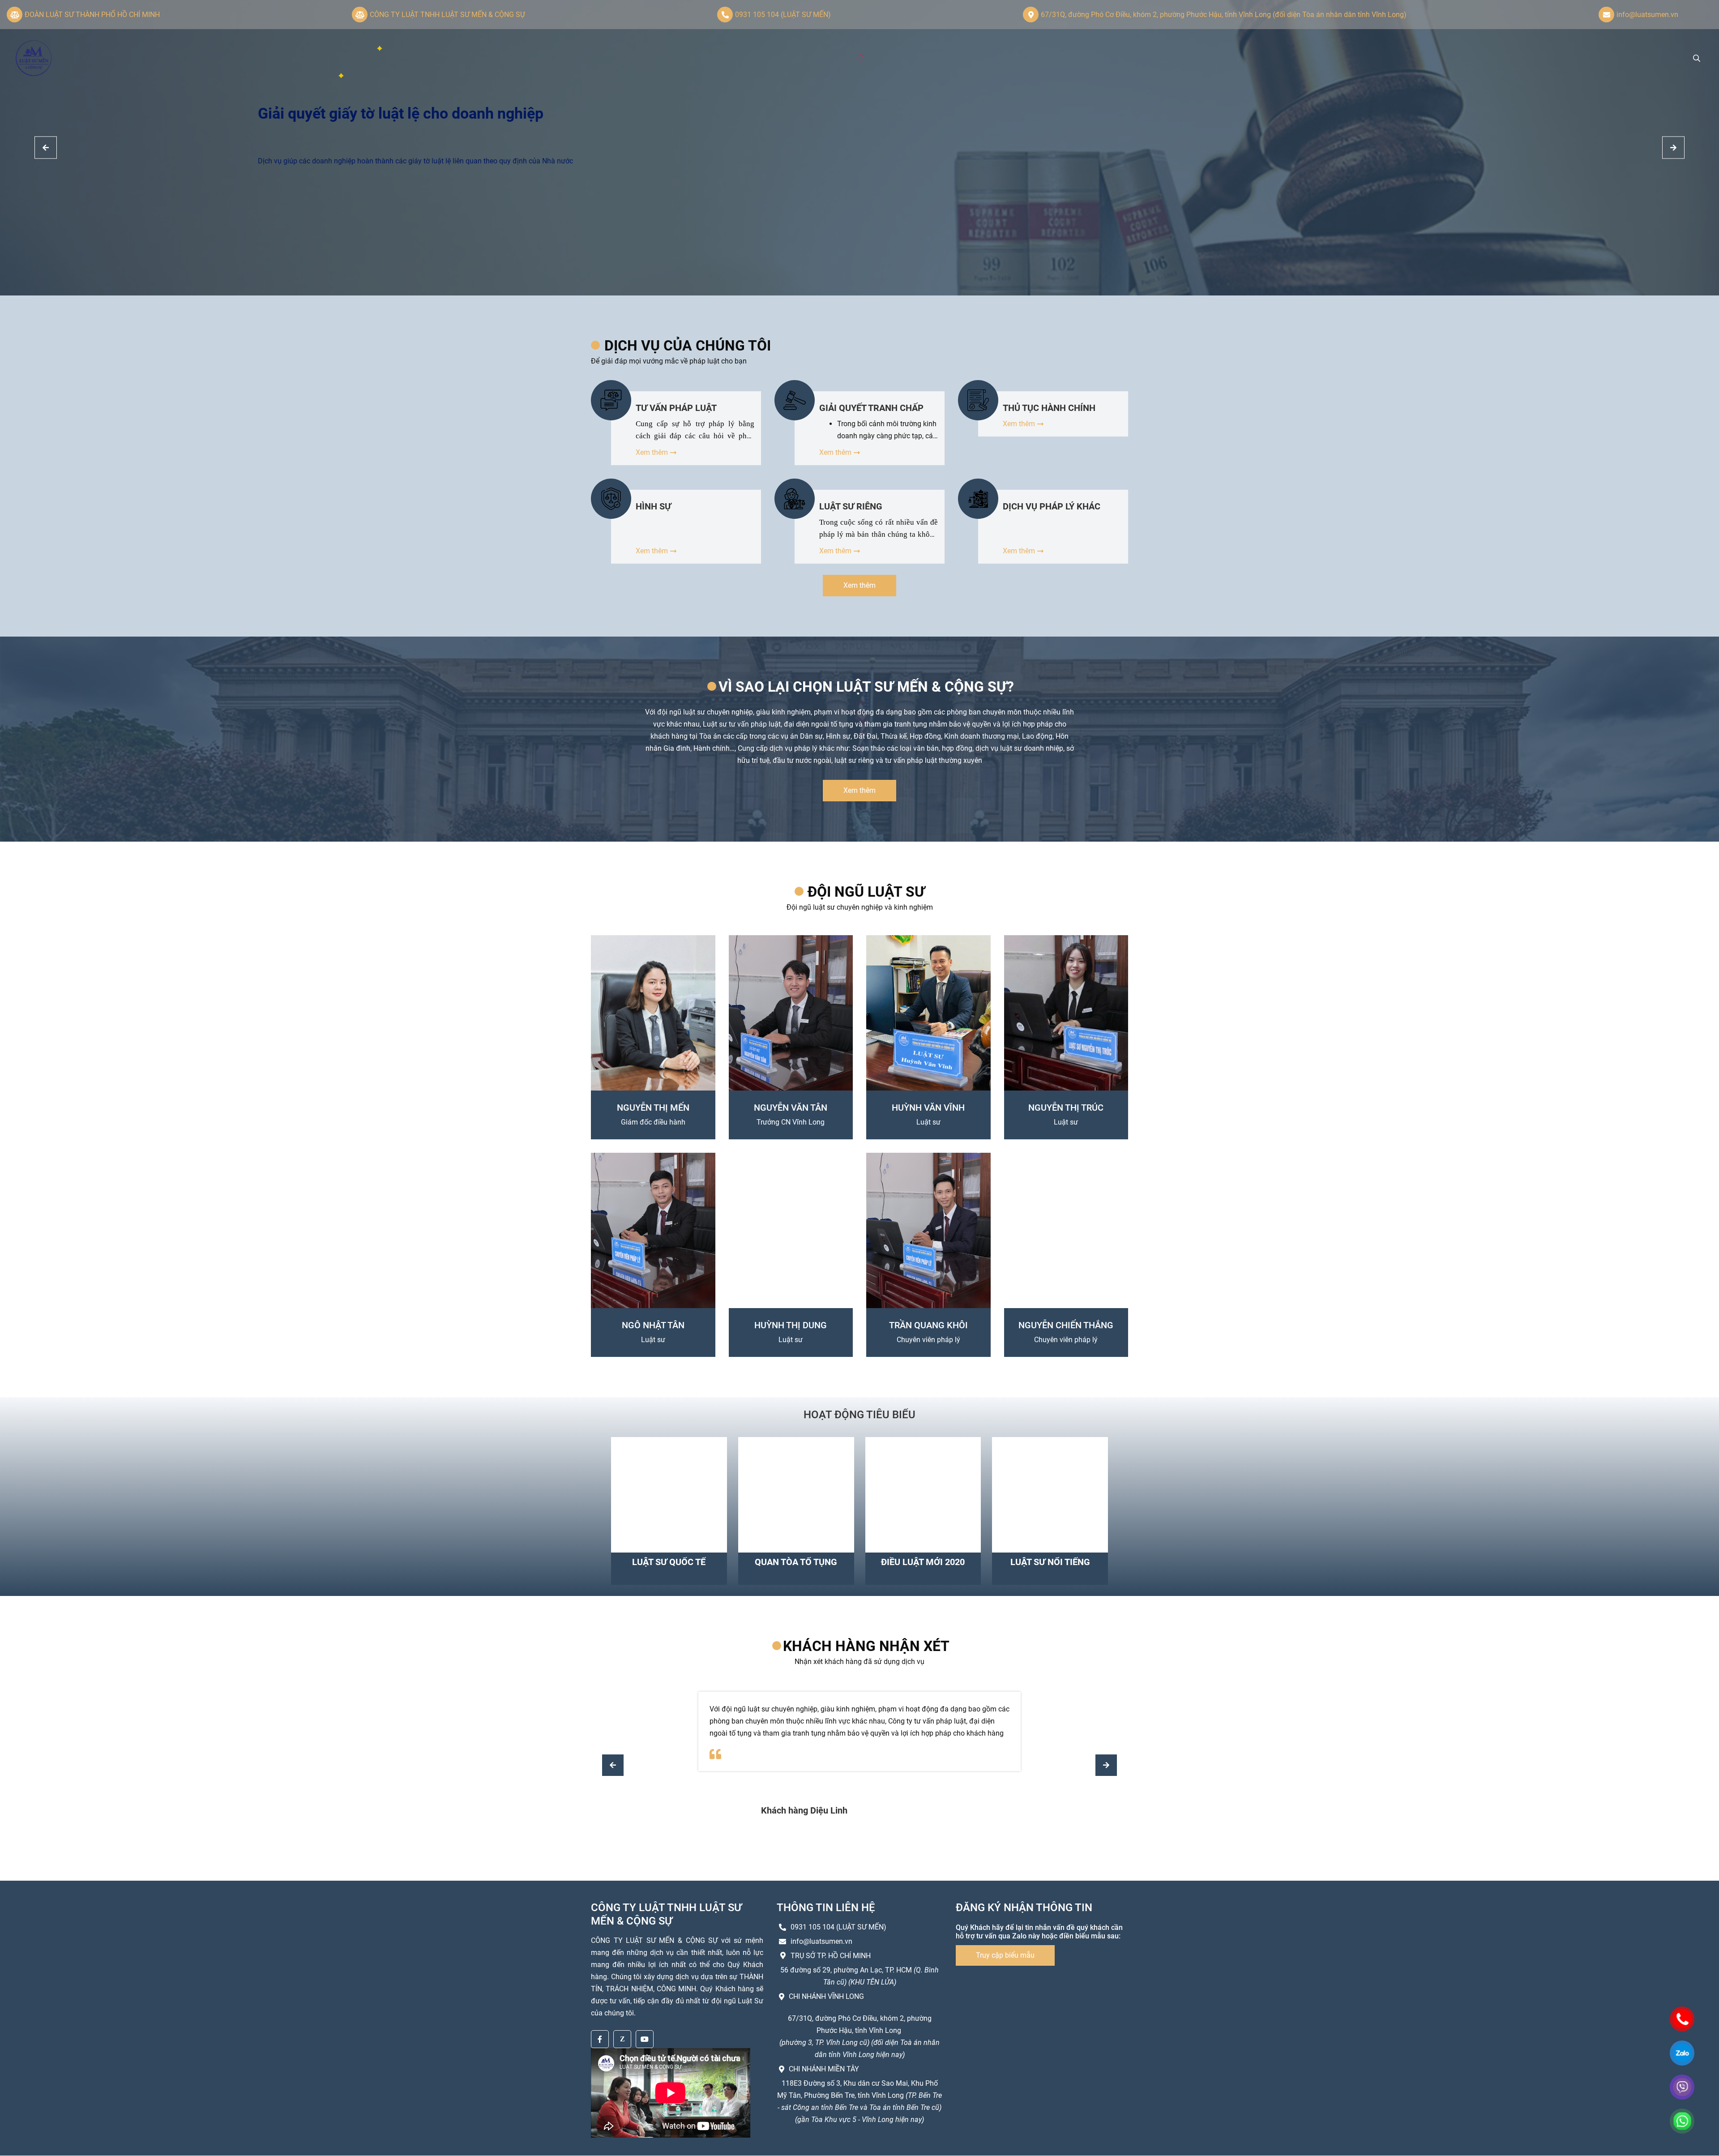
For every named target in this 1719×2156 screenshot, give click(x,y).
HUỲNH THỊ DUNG (791, 1325)
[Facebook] (600, 2039)
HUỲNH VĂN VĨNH (928, 1108)
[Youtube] (645, 2039)
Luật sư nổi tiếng (1050, 1562)
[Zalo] (622, 2039)
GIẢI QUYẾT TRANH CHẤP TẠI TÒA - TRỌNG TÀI (871, 408)
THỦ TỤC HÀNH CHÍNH (1049, 408)
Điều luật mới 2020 (923, 1562)
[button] (1673, 148)
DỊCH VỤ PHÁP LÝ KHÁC (1052, 506)
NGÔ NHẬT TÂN (653, 1325)
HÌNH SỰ (653, 506)
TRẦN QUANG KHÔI (928, 1325)
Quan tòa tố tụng (796, 1562)
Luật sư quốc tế (669, 1562)
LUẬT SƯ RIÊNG (851, 506)
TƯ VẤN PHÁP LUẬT (676, 408)
